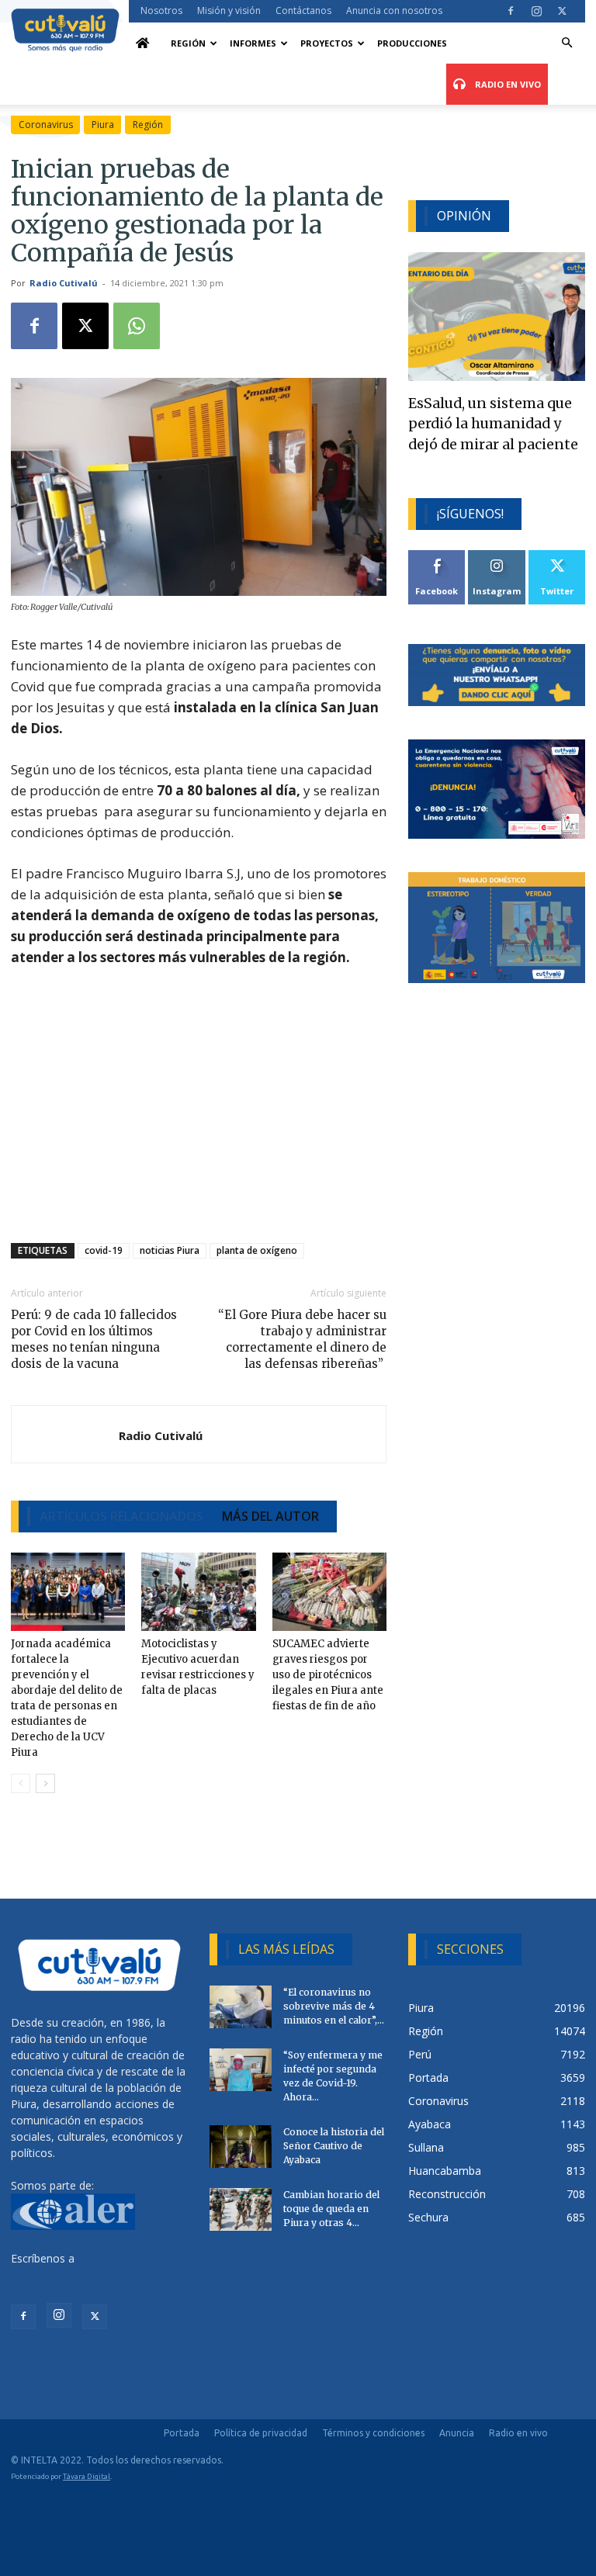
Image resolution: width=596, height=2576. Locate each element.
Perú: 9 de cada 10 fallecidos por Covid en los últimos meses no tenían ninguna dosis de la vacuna (94, 1339)
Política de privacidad (261, 2433)
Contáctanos (303, 10)
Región (188, 43)
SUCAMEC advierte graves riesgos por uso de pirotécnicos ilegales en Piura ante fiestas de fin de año (328, 1675)
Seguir (497, 556)
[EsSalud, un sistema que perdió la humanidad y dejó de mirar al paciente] (497, 316)
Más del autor (270, 1516)
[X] (562, 11)
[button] (567, 43)
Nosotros (161, 10)
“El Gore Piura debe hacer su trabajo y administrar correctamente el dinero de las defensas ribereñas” (302, 1339)
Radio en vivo (518, 2433)
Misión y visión (229, 10)
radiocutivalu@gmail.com (74, 2275)
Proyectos (327, 43)
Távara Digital (87, 2476)
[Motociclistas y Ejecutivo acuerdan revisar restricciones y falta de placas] (198, 1592)
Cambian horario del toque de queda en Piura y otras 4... (331, 2209)
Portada (182, 2433)
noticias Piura (170, 1250)
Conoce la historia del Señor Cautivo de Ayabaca (334, 2146)
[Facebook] (511, 11)
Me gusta (437, 556)
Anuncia (457, 2433)
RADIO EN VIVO (507, 84)
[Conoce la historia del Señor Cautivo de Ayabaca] (241, 2147)
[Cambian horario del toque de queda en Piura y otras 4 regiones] (241, 2209)
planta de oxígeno (257, 1250)
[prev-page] (21, 1783)
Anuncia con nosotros (394, 10)
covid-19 (104, 1250)
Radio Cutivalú (64, 283)
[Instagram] (536, 11)
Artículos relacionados (121, 1516)
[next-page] (45, 1783)
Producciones (412, 43)
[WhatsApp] (137, 326)
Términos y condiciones (373, 2433)
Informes (253, 43)
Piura (103, 125)
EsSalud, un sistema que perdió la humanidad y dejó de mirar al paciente (493, 424)
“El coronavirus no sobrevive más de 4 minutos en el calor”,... (334, 2006)
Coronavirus (46, 125)
